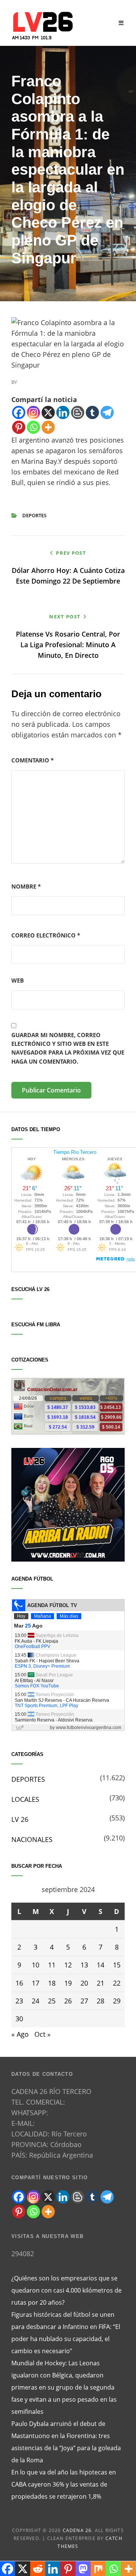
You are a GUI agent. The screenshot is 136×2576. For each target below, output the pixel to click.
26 (68, 2001)
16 (19, 1983)
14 (100, 1965)
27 (84, 2001)
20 (84, 1983)
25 (52, 2001)
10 (36, 1965)
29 (117, 2001)
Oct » (42, 2034)
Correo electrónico (46, 935)
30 (19, 2019)
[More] (48, 427)
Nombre (26, 886)
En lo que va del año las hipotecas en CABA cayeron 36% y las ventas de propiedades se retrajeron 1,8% (64, 2484)
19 (68, 1983)
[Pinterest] (19, 427)
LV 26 (20, 1819)
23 (19, 2001)
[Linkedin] (63, 412)
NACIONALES (32, 1839)
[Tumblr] (92, 412)
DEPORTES (34, 515)
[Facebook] (19, 412)
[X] (48, 412)
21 (100, 1983)
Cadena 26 (77, 2530)
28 (100, 2001)
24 (36, 2001)
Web (18, 980)
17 (36, 1983)
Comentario (32, 760)
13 (84, 1965)
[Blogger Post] (78, 412)
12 (68, 1965)
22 (117, 1983)
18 (52, 1983)
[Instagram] (33, 412)
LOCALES (25, 1799)
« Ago (20, 2034)
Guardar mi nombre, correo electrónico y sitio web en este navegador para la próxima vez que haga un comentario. (68, 1048)
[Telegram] (107, 412)
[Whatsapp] (33, 427)
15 (117, 1965)
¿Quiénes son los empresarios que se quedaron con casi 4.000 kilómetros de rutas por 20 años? (66, 2290)
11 (52, 1965)
